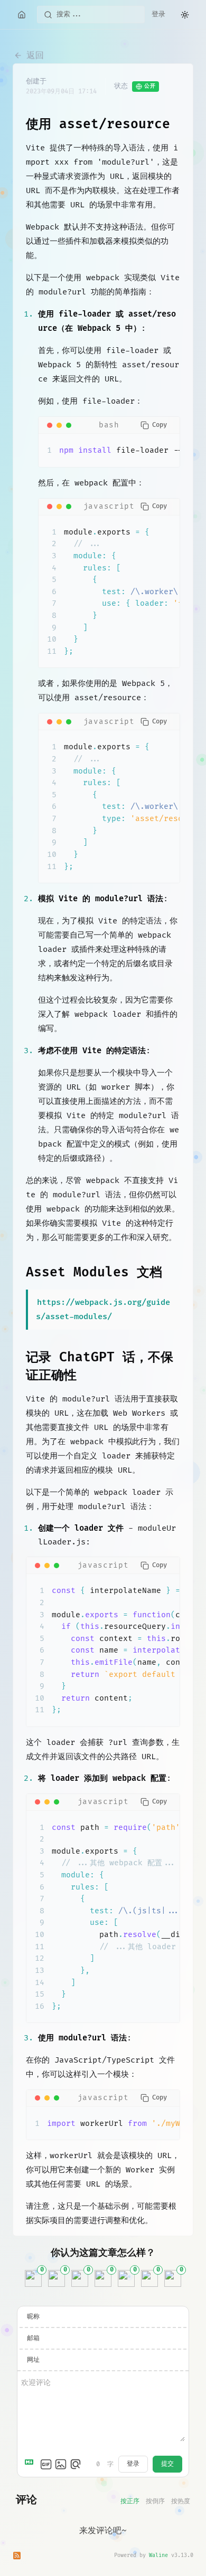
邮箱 (33, 2338)
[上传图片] (61, 2464)
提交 (167, 2464)
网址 (33, 2360)
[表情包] (46, 2464)
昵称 (33, 2317)
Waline (158, 2555)
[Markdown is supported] (31, 2464)
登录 (158, 14)
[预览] (76, 2464)
